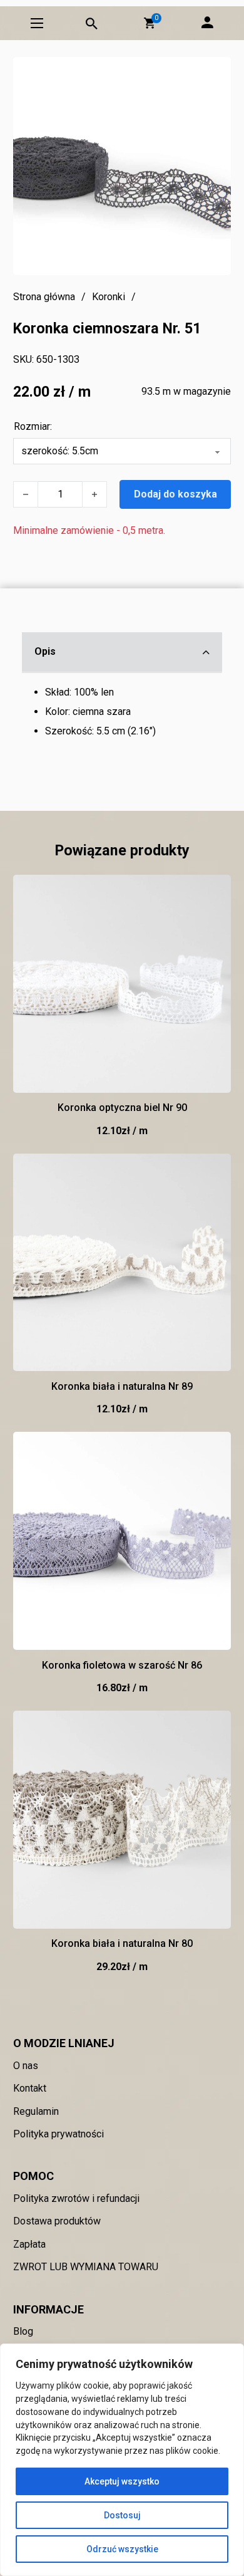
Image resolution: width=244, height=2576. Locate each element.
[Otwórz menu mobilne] (37, 23)
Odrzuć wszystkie (122, 2549)
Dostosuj (122, 2515)
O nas (26, 2066)
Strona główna (44, 297)
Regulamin (36, 2111)
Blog (23, 2331)
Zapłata (29, 2244)
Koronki (109, 297)
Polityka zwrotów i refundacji (76, 2198)
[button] (150, 23)
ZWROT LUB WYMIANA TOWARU (86, 2267)
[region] (122, 2460)
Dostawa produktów (57, 2221)
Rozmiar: (33, 426)
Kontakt (30, 2088)
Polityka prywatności (58, 2134)
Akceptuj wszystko (122, 2481)
